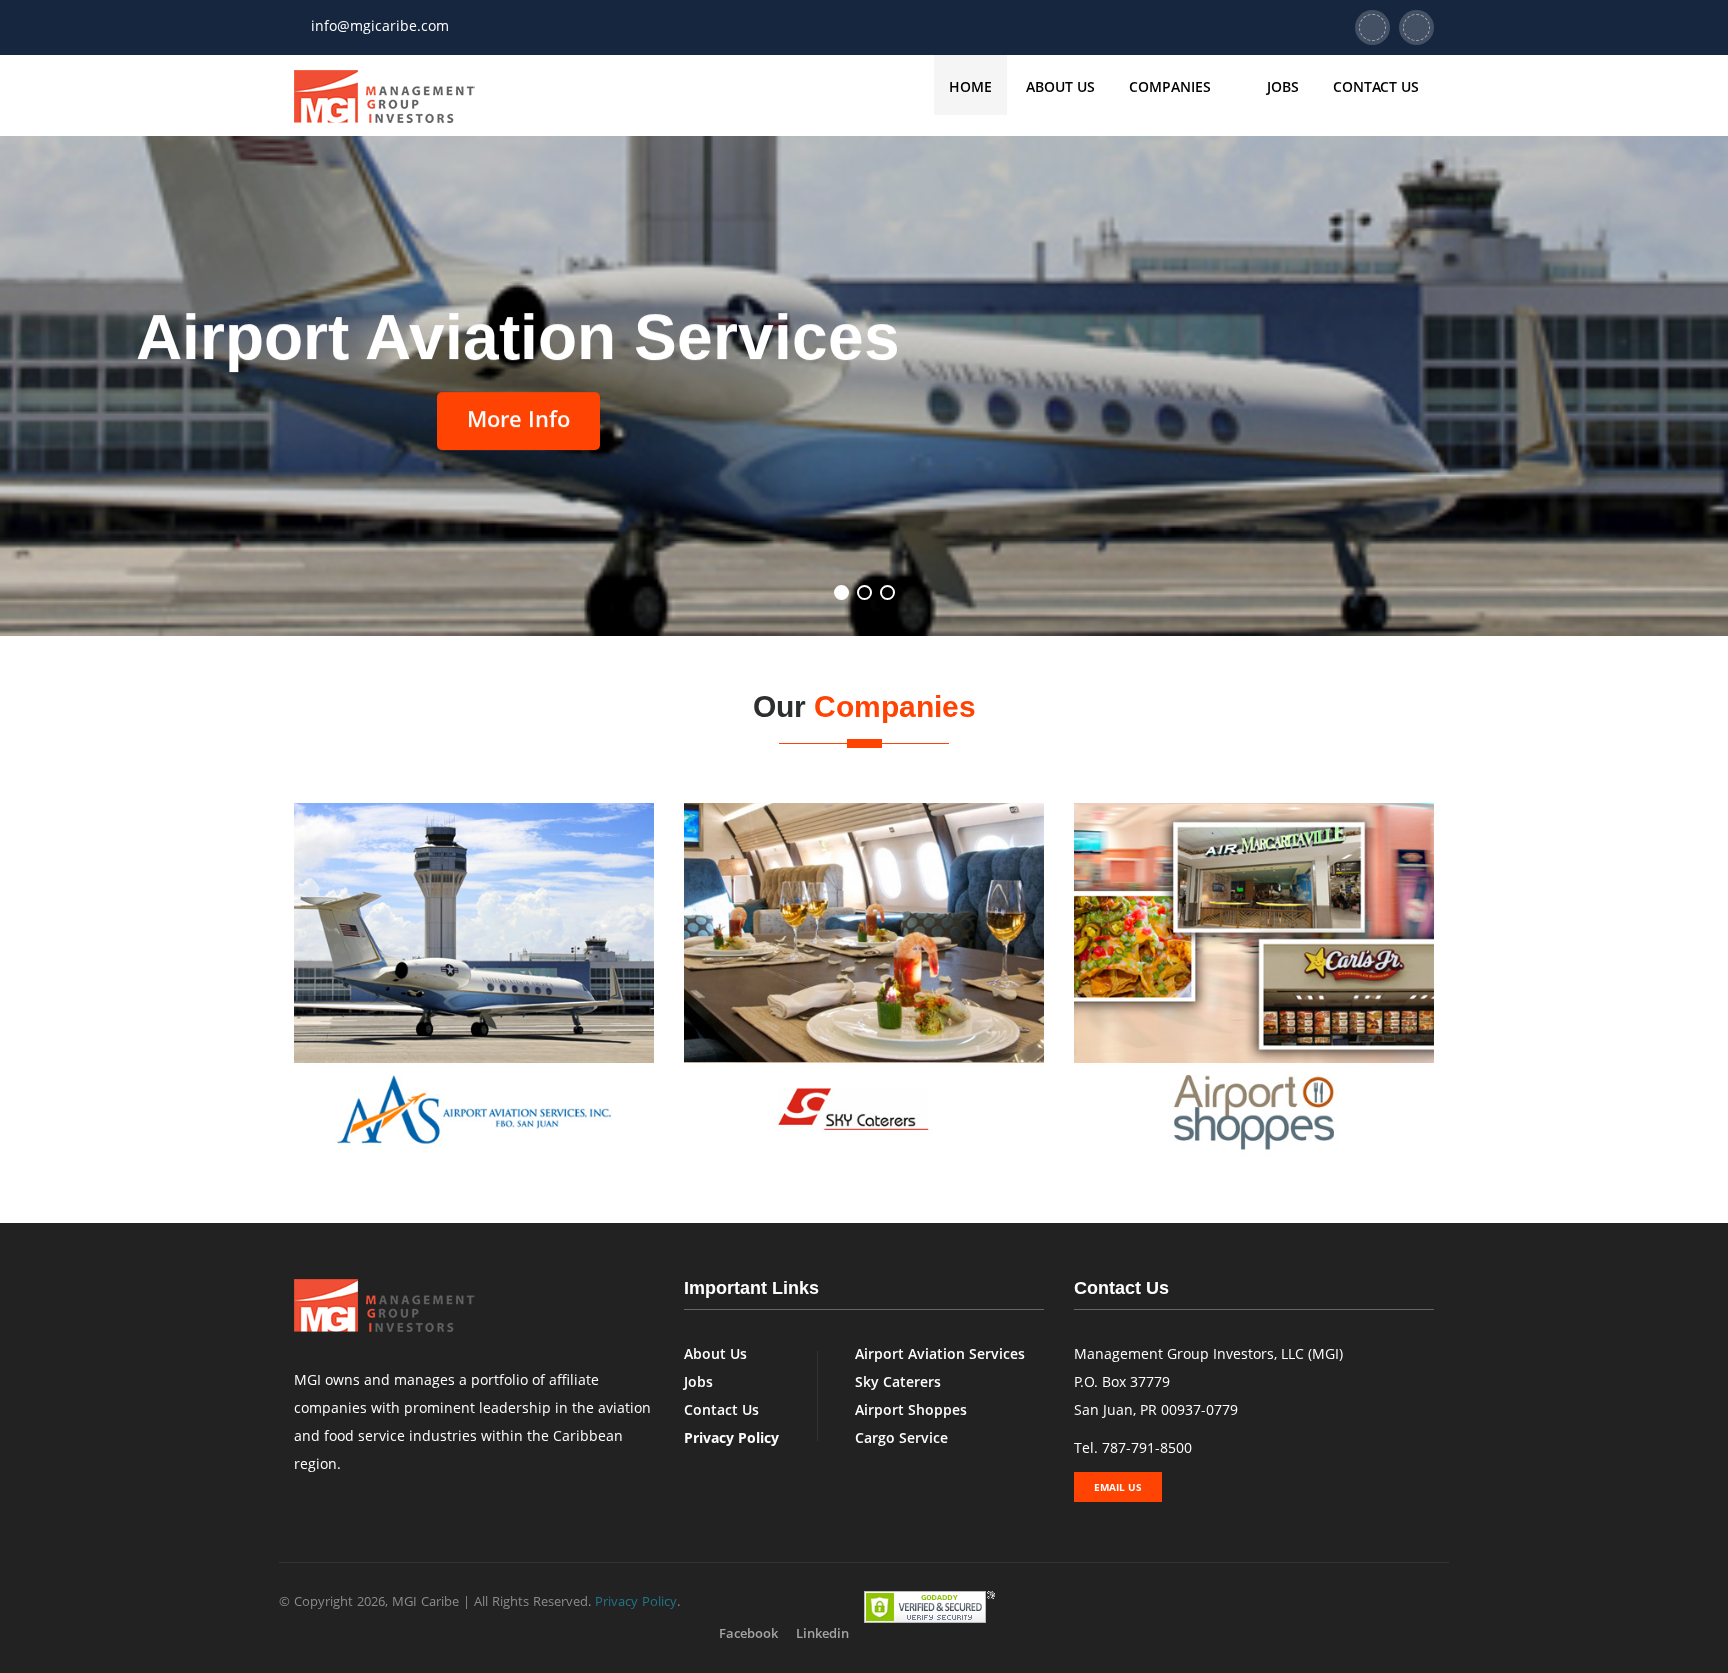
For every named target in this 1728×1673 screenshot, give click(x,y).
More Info (518, 418)
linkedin (822, 1633)
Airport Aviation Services (940, 1353)
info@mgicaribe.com (380, 25)
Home (970, 86)
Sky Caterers (898, 1381)
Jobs (1283, 86)
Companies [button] (1172, 86)
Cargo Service (901, 1437)
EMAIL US (1118, 1487)
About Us (1060, 86)
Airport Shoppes (911, 1409)
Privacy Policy (636, 1601)
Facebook (748, 1633)
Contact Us (1376, 86)
